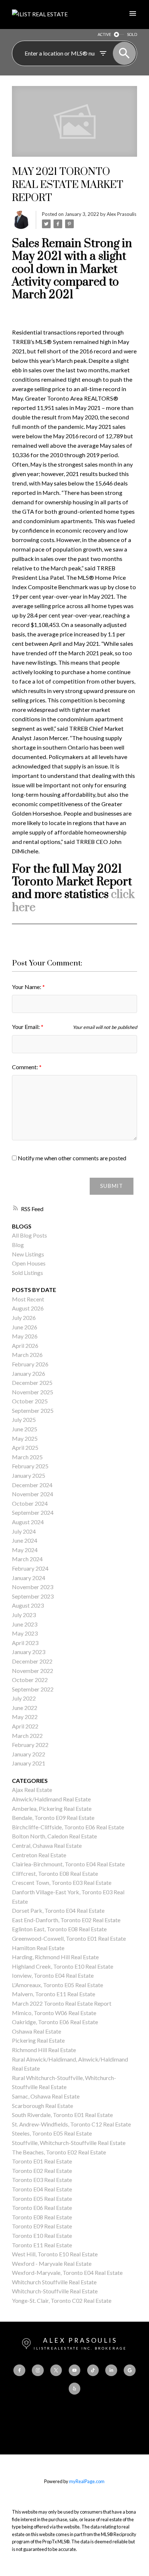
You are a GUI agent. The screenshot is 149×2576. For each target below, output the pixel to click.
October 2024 (30, 1503)
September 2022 (33, 1689)
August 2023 (28, 1605)
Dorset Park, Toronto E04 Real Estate (58, 1910)
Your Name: (27, 987)
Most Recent (28, 1299)
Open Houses (29, 1263)
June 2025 (25, 1429)
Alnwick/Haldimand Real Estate (51, 1799)
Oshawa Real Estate (37, 2031)
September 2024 (33, 1512)
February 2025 (30, 1466)
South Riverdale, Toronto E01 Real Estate (62, 2115)
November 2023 (33, 1587)
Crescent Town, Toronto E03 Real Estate (62, 1882)
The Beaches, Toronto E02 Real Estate (59, 2152)
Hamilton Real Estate (38, 1948)
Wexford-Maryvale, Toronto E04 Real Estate (67, 2273)
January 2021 (29, 1763)
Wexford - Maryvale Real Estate (52, 2263)
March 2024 (27, 1559)
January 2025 (29, 1475)
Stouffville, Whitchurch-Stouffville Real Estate (69, 2143)
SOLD (132, 34)
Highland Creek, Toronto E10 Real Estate (63, 1966)
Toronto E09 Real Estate (42, 2226)
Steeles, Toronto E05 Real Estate (52, 2133)
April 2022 (25, 1726)
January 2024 (29, 1578)
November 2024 (33, 1494)
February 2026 (30, 1364)
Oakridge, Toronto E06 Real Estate (55, 2022)
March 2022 (27, 1736)
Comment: (25, 1067)
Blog (18, 1245)
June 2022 (25, 1708)
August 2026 (28, 1308)
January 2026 (29, 1373)
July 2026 (24, 1318)
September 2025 (33, 1410)
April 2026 (25, 1346)
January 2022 (29, 1754)
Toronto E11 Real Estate (42, 2245)
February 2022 (30, 1745)
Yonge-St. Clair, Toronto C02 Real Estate (62, 2300)
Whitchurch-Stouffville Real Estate (55, 2291)
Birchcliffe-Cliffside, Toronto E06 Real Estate (68, 1827)
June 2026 (25, 1327)
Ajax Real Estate (32, 1790)
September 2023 (33, 1596)
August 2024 (28, 1522)
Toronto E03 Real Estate (42, 2180)
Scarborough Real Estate (42, 2106)
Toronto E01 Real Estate (42, 2161)
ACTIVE (104, 34)
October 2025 (30, 1401)
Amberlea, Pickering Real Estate (52, 1808)
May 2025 (25, 1438)
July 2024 (24, 1531)
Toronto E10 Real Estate (42, 2235)
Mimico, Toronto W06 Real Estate (54, 2013)
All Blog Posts (29, 1235)
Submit (112, 1186)
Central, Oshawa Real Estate (47, 1845)
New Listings (28, 1254)
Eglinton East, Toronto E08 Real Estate (59, 1929)
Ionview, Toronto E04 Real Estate (53, 1975)
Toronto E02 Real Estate (42, 2171)
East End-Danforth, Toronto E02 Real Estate (66, 1920)
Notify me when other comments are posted (71, 1158)
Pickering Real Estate (38, 2040)
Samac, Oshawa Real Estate (46, 2096)
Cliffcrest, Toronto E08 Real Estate (55, 1873)
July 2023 (24, 1615)
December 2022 (32, 1661)
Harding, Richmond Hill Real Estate (55, 1957)
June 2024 (25, 1540)
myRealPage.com (87, 2481)
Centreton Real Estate (39, 1855)
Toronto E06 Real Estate (42, 2208)
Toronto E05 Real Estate (42, 2198)
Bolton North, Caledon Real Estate (54, 1836)
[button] (19, 2370)
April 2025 (25, 1447)
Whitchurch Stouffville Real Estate (54, 2282)
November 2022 (33, 1671)
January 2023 (29, 1652)
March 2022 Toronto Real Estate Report (62, 2003)
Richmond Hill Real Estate (44, 2050)
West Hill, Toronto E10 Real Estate (55, 2254)
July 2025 (24, 1420)
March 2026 (27, 1355)
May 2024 (25, 1550)
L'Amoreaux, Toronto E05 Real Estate (58, 1985)
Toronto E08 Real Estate (42, 2217)
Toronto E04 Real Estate (42, 2189)
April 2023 (25, 1643)
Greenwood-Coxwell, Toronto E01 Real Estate (69, 1938)
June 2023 (25, 1624)
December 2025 (32, 1383)
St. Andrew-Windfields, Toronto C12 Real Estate (71, 2124)
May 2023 (25, 1633)
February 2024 (30, 1568)
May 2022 (25, 1717)
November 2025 (33, 1392)
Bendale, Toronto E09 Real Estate (53, 1818)
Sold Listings (27, 1273)
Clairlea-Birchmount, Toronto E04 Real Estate (68, 1864)
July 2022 (24, 1698)
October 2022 (30, 1680)
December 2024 (32, 1485)
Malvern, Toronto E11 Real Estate (54, 1994)
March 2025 (27, 1457)
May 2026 (25, 1336)
